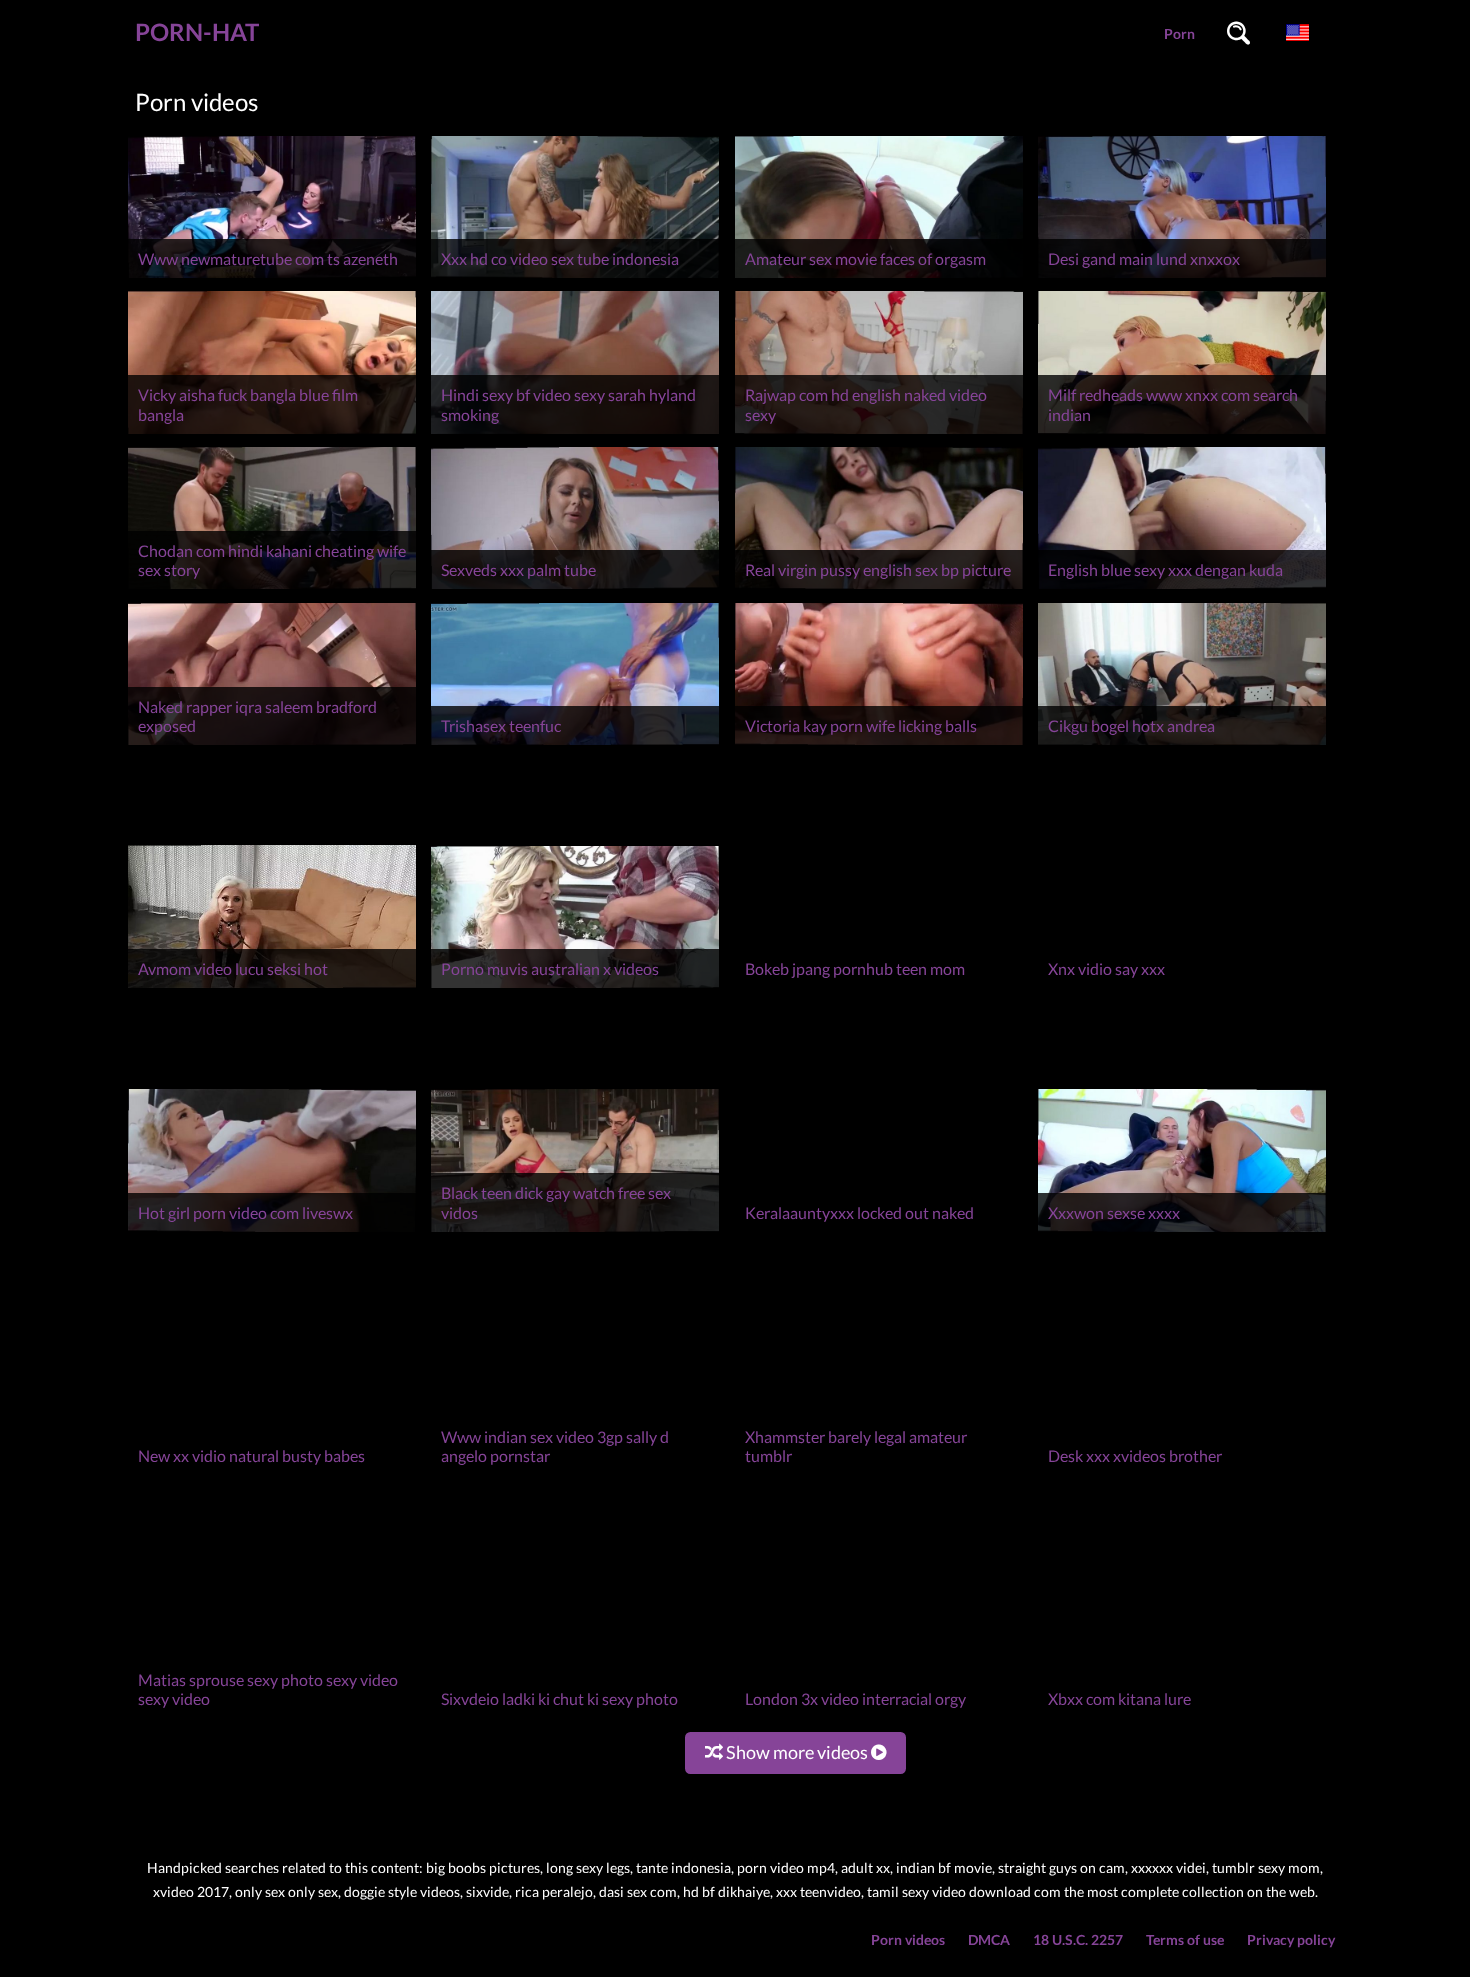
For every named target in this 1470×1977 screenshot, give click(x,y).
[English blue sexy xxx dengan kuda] (1182, 588)
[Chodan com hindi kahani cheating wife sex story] (272, 588)
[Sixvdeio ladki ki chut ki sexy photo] (575, 1717)
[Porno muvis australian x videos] (575, 987)
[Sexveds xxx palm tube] (575, 588)
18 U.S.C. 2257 (1078, 1939)
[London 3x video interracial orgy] (879, 1717)
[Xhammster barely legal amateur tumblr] (879, 1474)
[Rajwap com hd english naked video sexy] (879, 433)
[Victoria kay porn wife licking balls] (879, 744)
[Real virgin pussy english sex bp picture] (879, 588)
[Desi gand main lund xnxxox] (1182, 277)
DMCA (989, 1939)
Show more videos (797, 1752)
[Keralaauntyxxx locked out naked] (879, 1231)
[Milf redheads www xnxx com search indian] (1182, 433)
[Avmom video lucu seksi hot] (272, 987)
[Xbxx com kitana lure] (1182, 1717)
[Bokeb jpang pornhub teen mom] (879, 987)
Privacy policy (1291, 1939)
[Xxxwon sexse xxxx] (1182, 1231)
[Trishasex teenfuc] (575, 744)
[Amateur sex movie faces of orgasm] (879, 277)
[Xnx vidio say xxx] (1182, 987)
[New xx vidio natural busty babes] (272, 1474)
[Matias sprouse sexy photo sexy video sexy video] (272, 1717)
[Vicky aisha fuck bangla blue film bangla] (272, 433)
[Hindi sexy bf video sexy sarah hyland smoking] (575, 433)
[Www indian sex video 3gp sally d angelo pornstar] (575, 1474)
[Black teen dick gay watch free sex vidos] (575, 1231)
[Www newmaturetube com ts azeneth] (272, 277)
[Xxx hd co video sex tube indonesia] (575, 277)
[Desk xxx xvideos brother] (1182, 1474)
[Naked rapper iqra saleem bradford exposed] (272, 744)
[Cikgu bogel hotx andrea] (1182, 744)
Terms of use (1185, 1939)
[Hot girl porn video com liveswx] (272, 1231)
